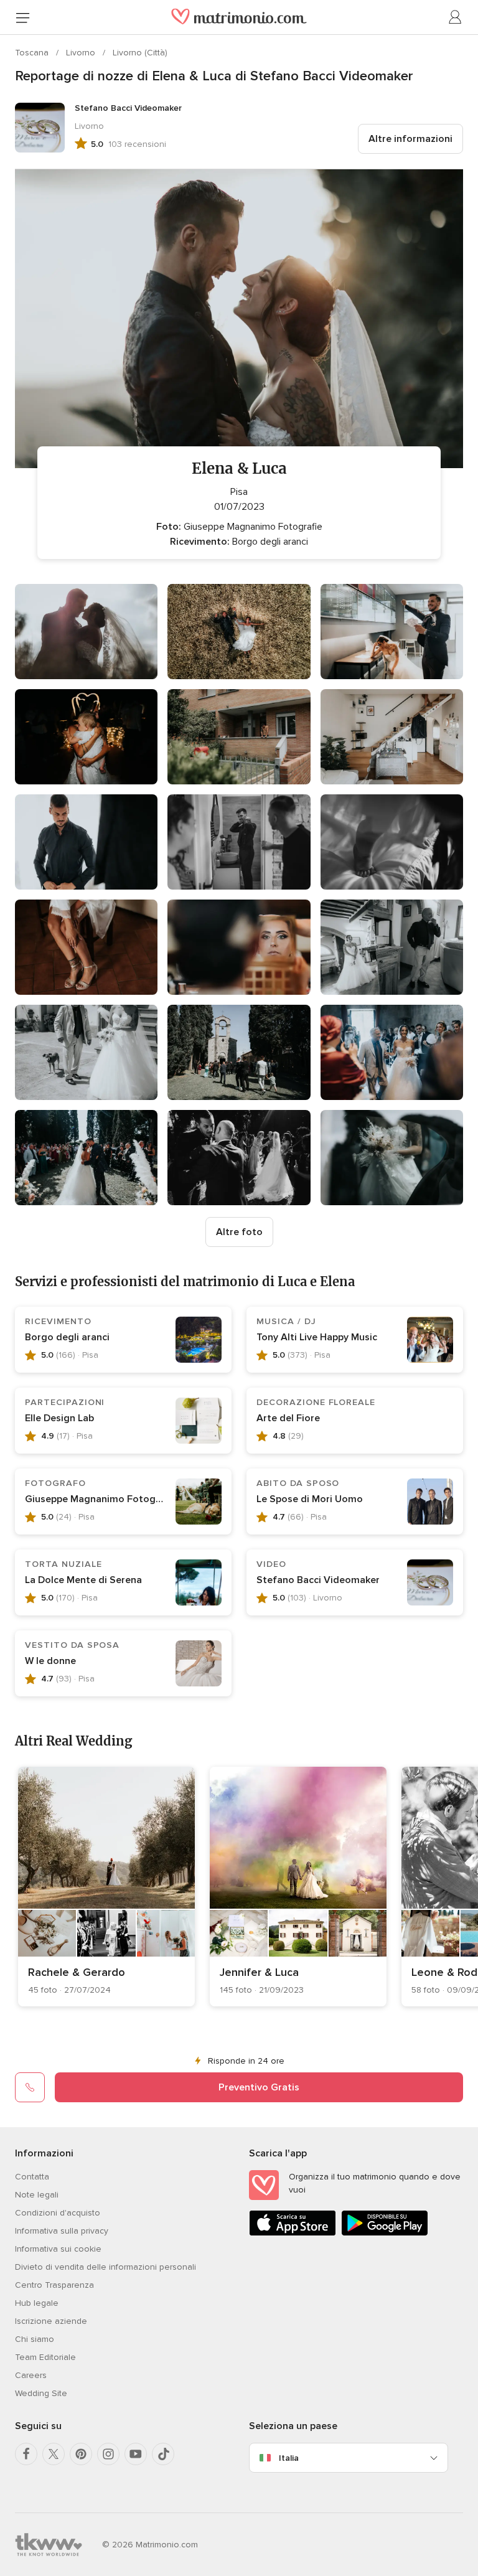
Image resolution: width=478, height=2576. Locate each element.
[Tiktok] (163, 2454)
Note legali (37, 2195)
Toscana (33, 53)
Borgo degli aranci (67, 1337)
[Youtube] (136, 2454)
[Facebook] (26, 2454)
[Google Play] (385, 2233)
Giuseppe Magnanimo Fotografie (101, 1499)
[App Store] (293, 2233)
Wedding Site (41, 2393)
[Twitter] (54, 2454)
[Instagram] (108, 2454)
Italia (289, 2458)
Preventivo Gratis (259, 2087)
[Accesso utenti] (456, 17)
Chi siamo (35, 2339)
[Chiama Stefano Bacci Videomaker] (30, 2087)
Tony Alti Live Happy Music (317, 1337)
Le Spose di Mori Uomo (310, 1499)
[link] (106, 1887)
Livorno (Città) (140, 53)
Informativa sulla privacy (62, 2231)
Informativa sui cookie (58, 2249)
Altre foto (239, 1232)
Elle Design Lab (59, 1418)
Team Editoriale (45, 2357)
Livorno (82, 53)
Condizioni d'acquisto (58, 2213)
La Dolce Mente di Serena (83, 1580)
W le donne (50, 1661)
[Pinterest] (81, 2454)
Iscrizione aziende (51, 2321)
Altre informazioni (410, 139)
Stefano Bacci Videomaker (318, 1580)
